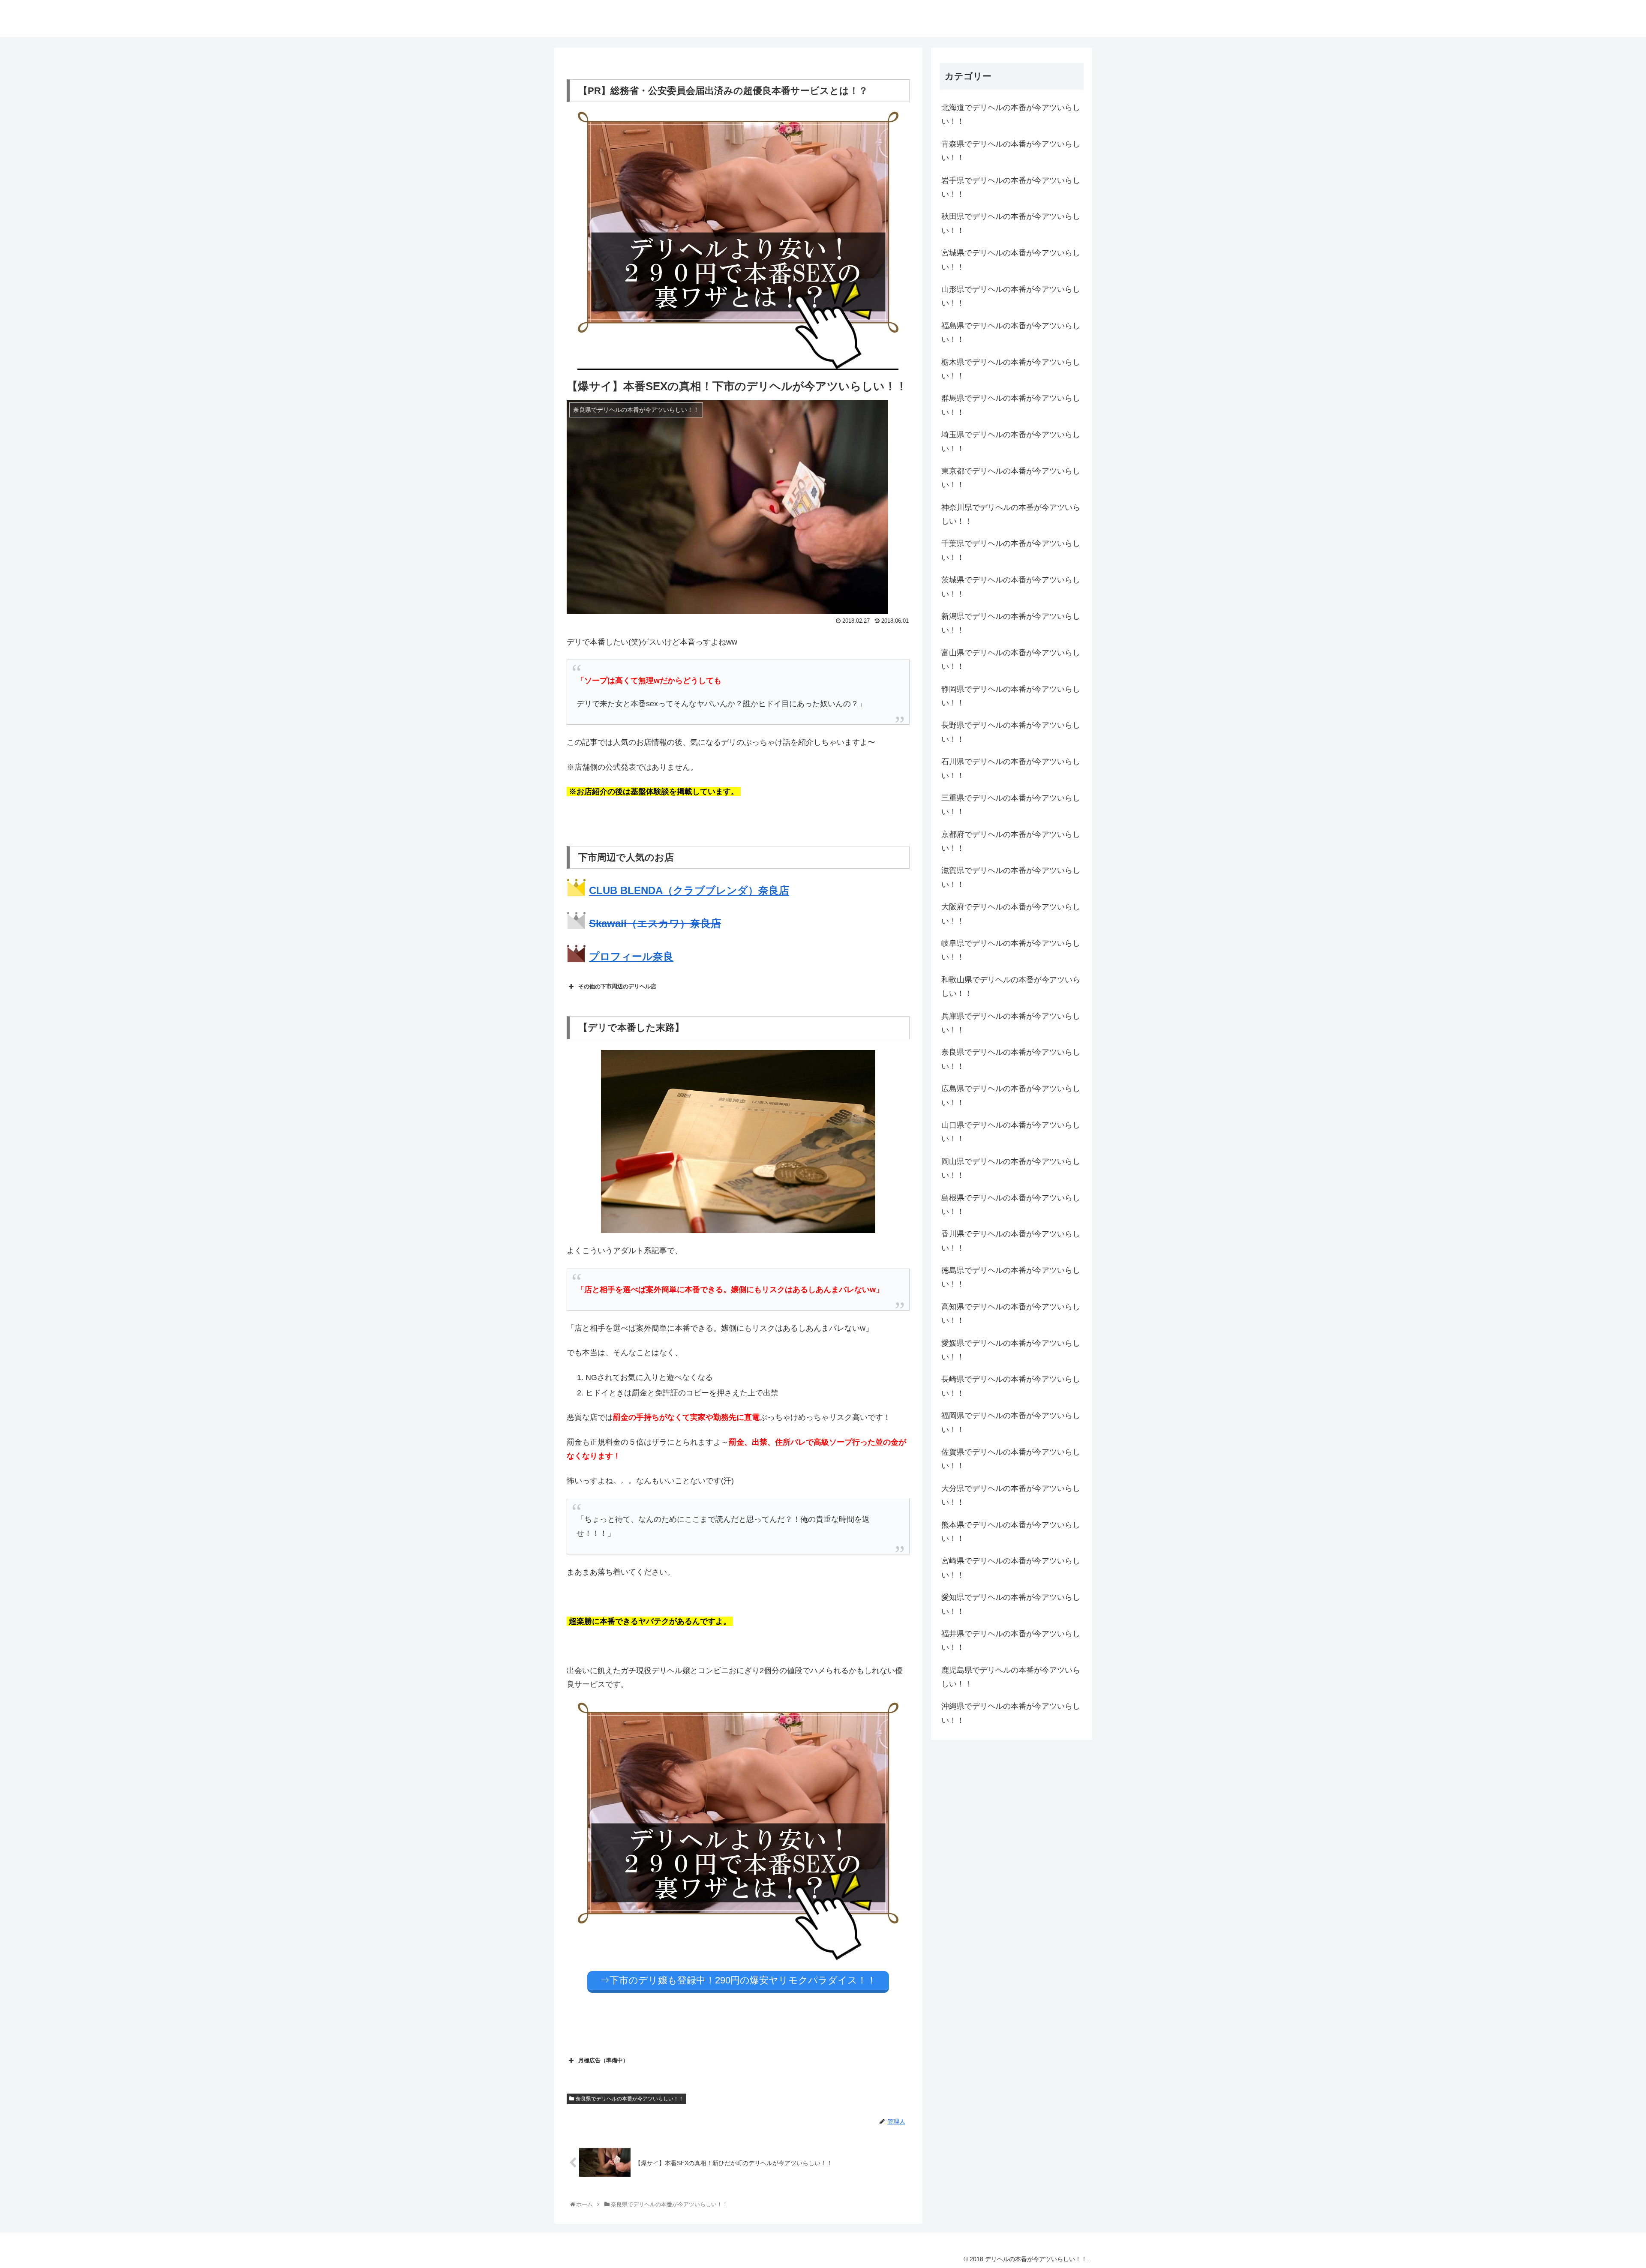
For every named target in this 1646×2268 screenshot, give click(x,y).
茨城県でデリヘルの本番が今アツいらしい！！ (1011, 587)
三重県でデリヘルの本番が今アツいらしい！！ (1011, 805)
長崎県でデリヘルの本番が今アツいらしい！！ (1011, 1386)
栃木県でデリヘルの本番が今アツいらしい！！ (1011, 369)
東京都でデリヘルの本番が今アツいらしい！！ (1011, 478)
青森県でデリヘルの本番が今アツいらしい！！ (1011, 151)
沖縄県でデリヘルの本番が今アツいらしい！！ (1011, 1713)
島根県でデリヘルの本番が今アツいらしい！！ (1011, 1205)
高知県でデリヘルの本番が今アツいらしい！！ (1011, 1314)
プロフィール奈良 (631, 956)
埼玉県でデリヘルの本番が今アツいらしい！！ (1011, 441)
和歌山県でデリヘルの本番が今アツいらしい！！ (1011, 987)
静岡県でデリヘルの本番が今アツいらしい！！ (1011, 696)
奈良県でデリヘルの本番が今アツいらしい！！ (630, 2099)
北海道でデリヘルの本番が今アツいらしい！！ (1011, 114)
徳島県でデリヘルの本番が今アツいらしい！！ (1011, 1277)
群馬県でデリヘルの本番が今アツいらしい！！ (1011, 405)
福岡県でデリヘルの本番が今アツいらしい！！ (1011, 1422)
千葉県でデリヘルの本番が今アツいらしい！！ (1011, 550)
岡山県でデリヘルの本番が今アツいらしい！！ (1011, 1168)
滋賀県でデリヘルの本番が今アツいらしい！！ (1011, 877)
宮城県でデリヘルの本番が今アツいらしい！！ (1011, 260)
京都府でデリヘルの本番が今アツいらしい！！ (1011, 841)
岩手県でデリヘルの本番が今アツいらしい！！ (1011, 187)
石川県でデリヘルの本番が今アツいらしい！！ (1011, 768)
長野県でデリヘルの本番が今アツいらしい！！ (1011, 732)
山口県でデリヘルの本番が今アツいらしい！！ (1011, 1132)
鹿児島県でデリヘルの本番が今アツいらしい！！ (1011, 1677)
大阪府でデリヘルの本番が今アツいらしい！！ (1011, 914)
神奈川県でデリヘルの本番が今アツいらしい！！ (1011, 514)
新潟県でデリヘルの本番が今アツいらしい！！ (1011, 623)
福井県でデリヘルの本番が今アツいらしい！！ (1011, 1641)
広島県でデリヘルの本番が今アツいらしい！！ (1011, 1095)
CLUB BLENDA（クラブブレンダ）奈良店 (689, 890)
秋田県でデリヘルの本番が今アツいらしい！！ (1011, 223)
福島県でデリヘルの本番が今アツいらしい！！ (1011, 333)
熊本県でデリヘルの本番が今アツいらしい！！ (1011, 1532)
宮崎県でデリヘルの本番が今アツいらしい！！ (1011, 1568)
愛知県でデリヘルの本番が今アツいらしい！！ (1011, 1604)
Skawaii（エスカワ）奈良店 (655, 923)
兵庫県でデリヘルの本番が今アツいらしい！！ (1011, 1023)
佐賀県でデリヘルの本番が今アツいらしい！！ (1011, 1459)
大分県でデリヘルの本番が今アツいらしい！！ (1011, 1495)
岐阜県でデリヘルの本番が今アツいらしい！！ (1011, 950)
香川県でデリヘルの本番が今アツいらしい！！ (1011, 1241)
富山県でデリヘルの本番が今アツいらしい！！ (1011, 660)
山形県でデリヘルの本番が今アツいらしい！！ (1011, 296)
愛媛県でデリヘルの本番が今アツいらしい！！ (1011, 1350)
